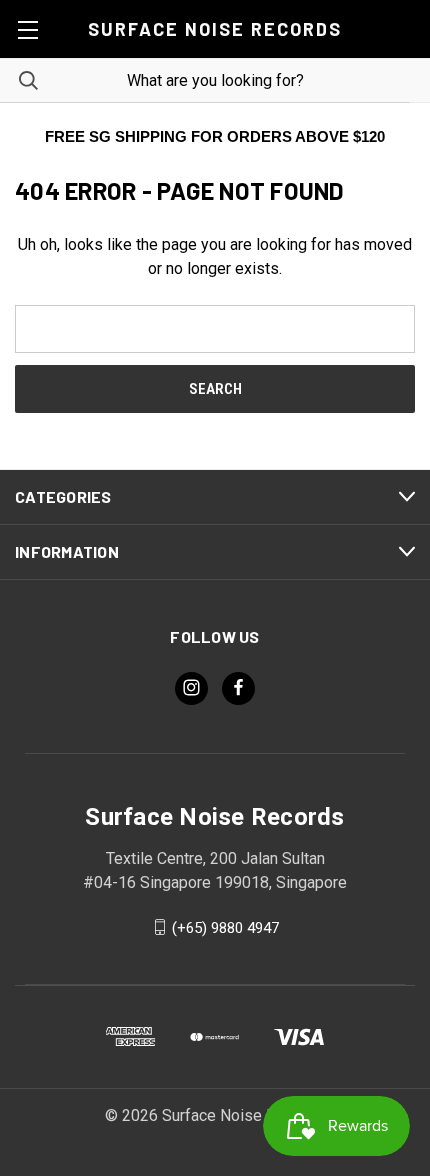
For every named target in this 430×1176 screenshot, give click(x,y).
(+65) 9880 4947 (225, 927)
